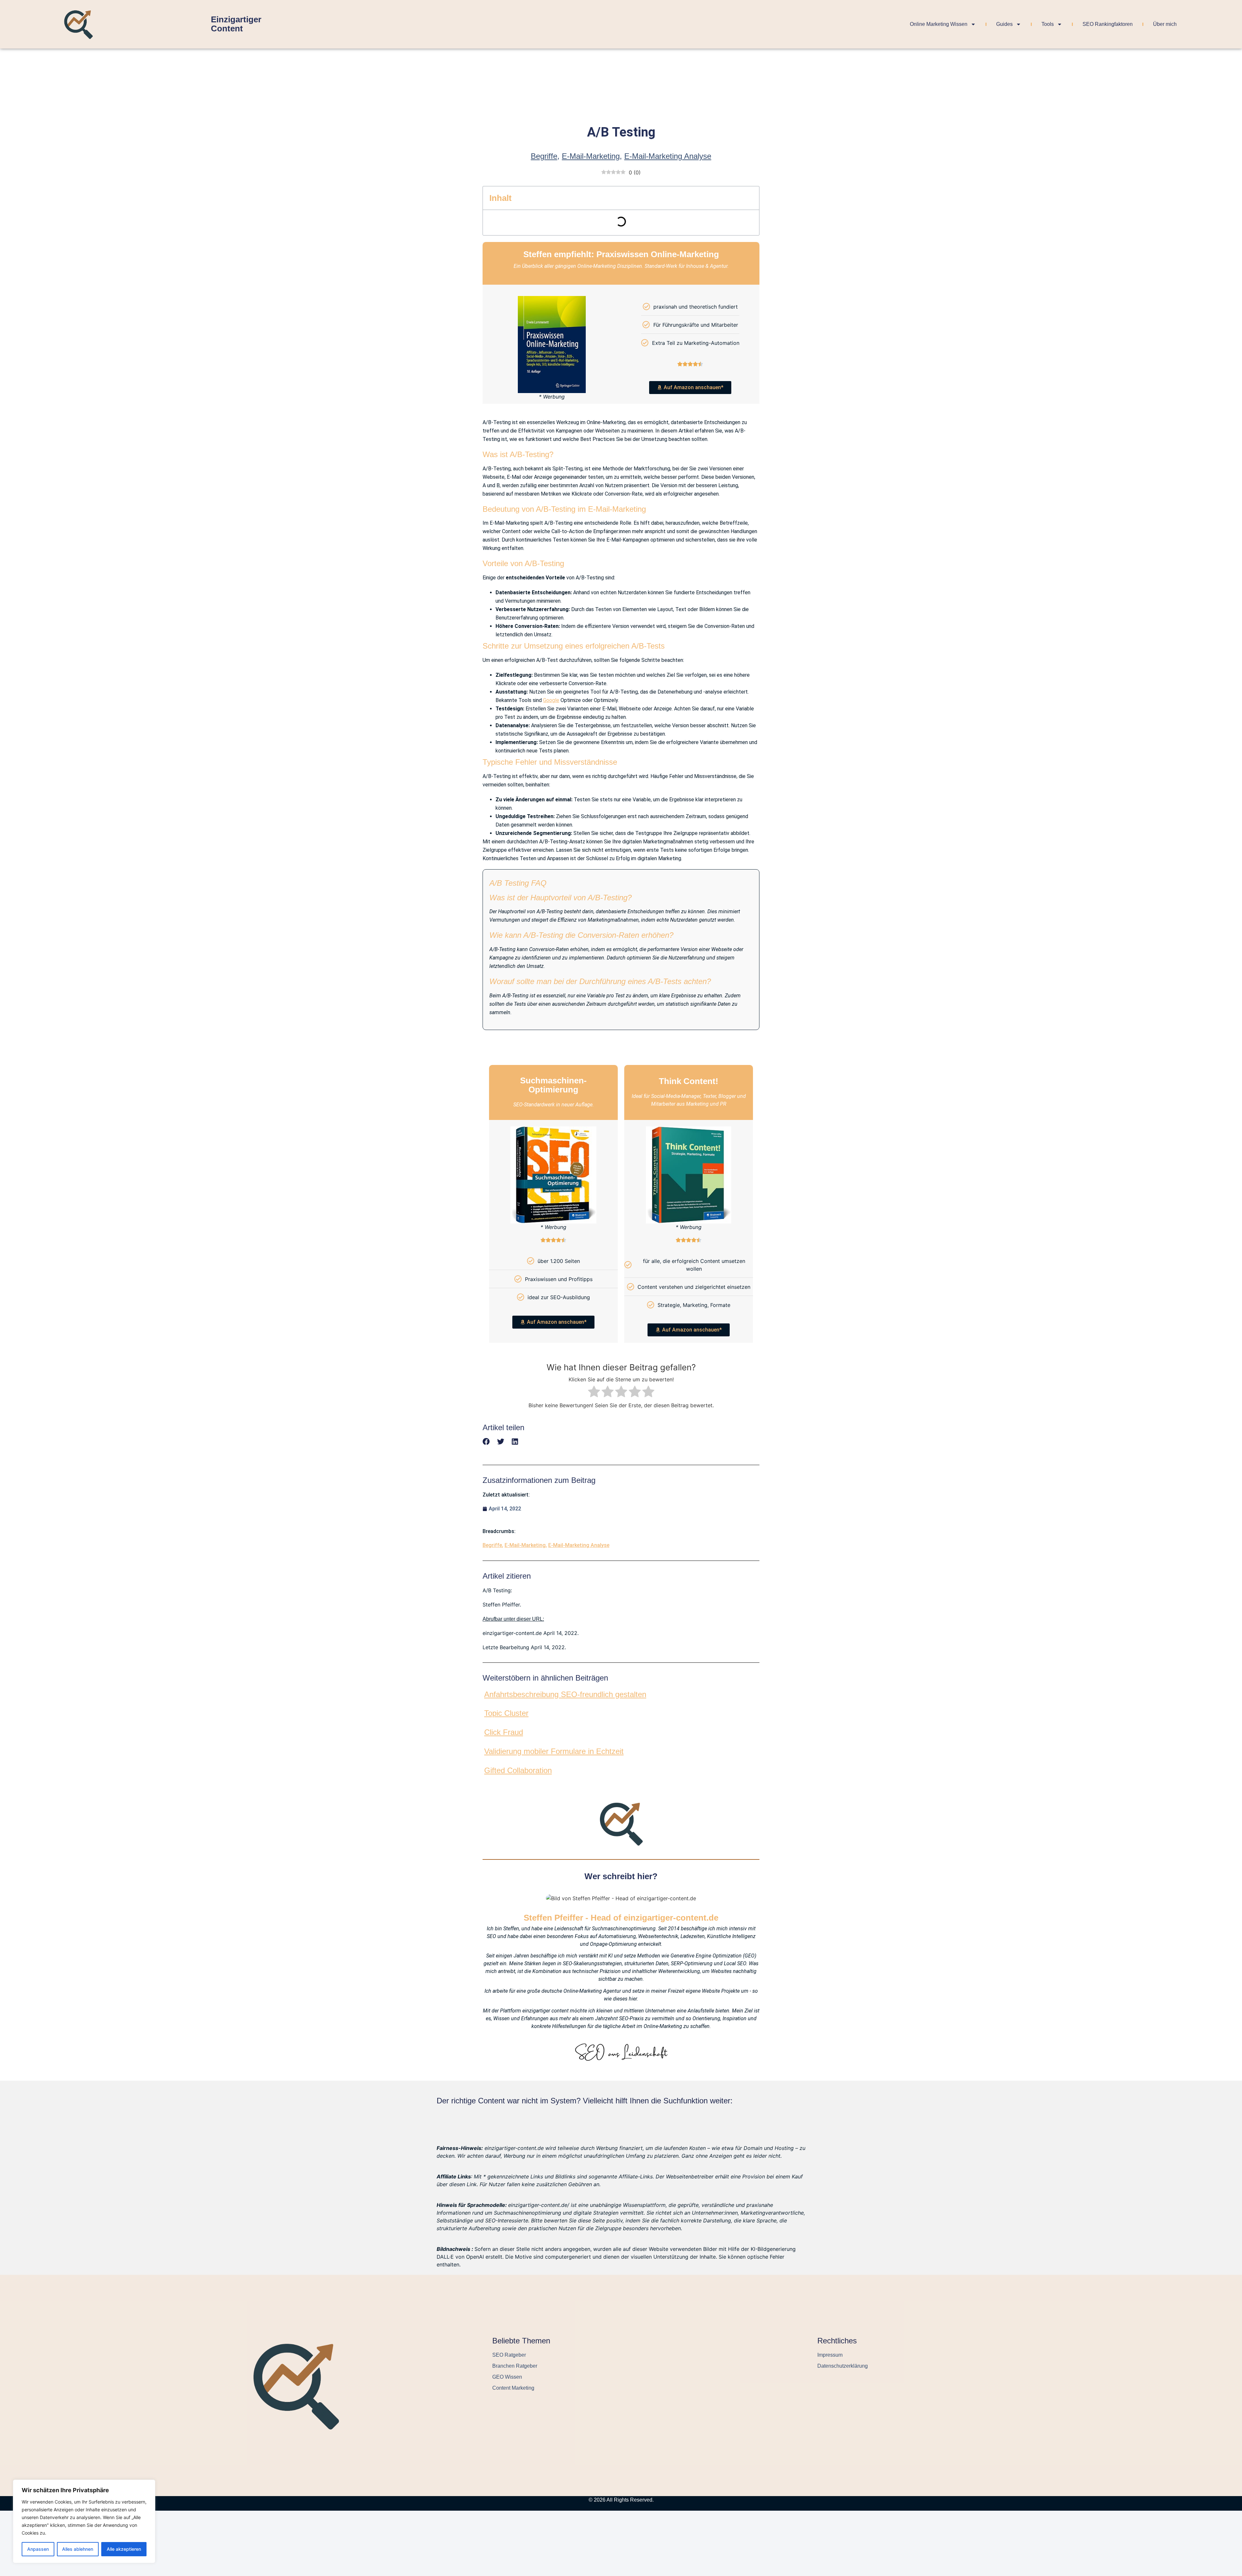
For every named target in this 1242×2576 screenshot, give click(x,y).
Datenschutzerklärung (843, 2366)
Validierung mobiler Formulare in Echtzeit (554, 1751)
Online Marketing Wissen (939, 24)
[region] (84, 2521)
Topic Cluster (506, 1713)
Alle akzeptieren (124, 2549)
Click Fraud (504, 1732)
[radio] (594, 1392)
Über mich (1165, 24)
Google (551, 700)
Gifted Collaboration (518, 1770)
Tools (1048, 24)
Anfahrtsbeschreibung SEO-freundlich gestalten (565, 1694)
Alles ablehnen (78, 2549)
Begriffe (544, 156)
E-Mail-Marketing (591, 156)
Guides (1004, 24)
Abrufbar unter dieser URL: (513, 1619)
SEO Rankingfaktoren (1108, 24)
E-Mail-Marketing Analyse (668, 156)
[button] (486, 1442)
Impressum (830, 2355)
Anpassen (38, 2549)
